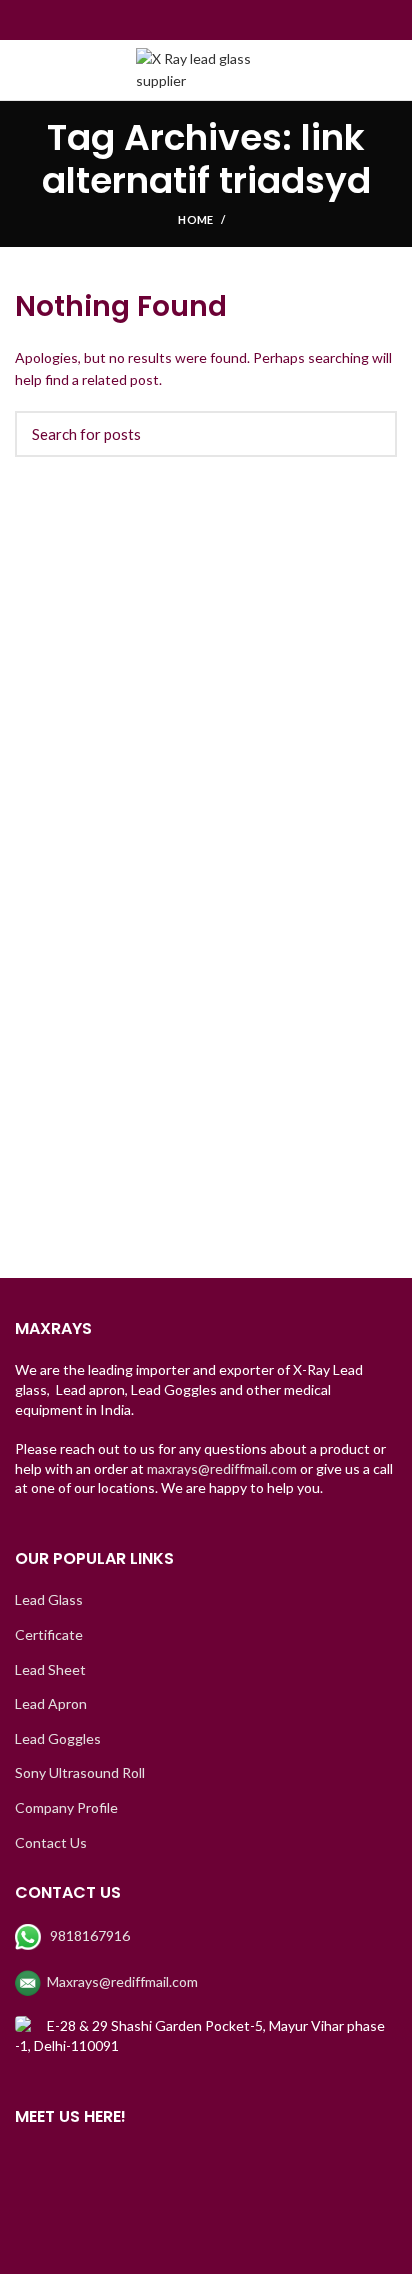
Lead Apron (51, 1703)
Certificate (49, 1634)
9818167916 (90, 1935)
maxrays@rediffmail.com (222, 1468)
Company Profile (66, 1807)
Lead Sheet (50, 1669)
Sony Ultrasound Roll (80, 1772)
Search (370, 434)
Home (195, 219)
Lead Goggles (58, 1738)
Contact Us (51, 1842)
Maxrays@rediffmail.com (122, 1981)
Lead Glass (49, 1599)
